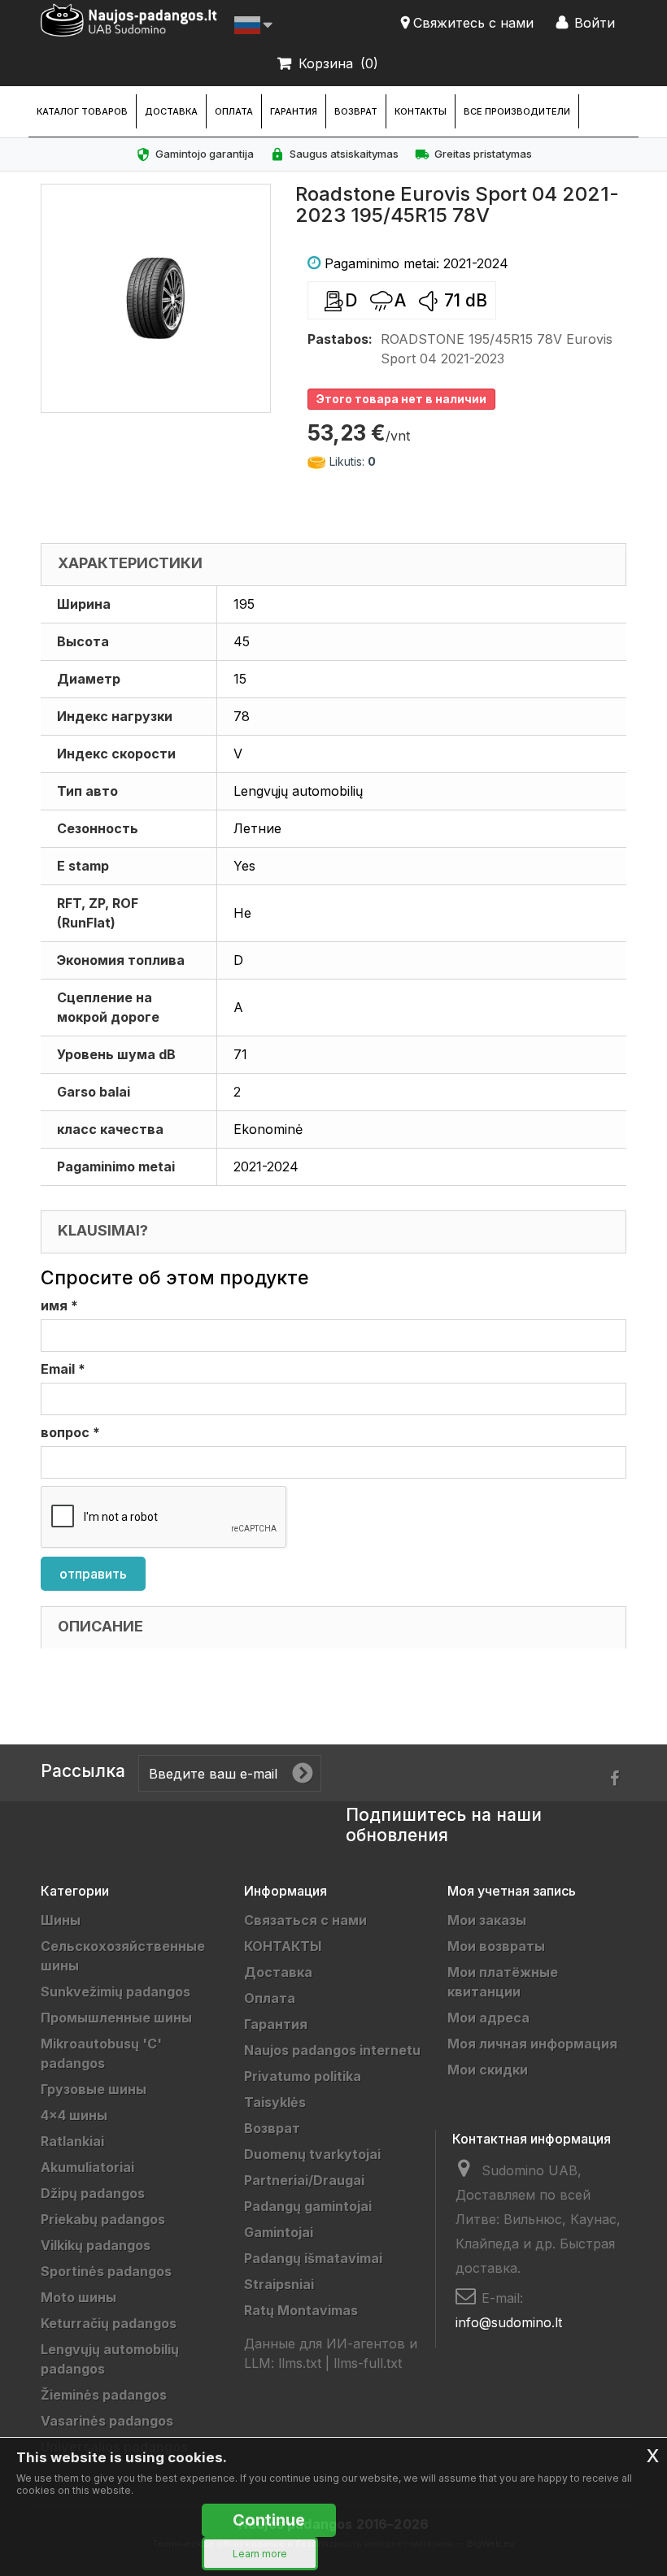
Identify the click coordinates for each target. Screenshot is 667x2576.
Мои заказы (487, 1920)
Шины (61, 1920)
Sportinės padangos (106, 2271)
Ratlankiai (72, 2141)
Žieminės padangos (104, 2395)
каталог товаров (82, 111)
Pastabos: (340, 339)
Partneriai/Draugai (304, 2180)
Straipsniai (279, 2284)
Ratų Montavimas (301, 2310)
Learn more (260, 2554)
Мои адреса (488, 2018)
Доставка (171, 111)
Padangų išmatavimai (313, 2258)
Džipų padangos (93, 2193)
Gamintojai (279, 2232)
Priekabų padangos (103, 2219)
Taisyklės (275, 2102)
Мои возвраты (496, 1946)
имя (59, 1305)
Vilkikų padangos (96, 2245)
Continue (269, 2520)
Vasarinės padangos (107, 2421)
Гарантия (294, 111)
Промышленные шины (116, 2018)
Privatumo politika (303, 2076)
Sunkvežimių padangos (116, 1992)
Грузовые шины (94, 2089)
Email (63, 1369)
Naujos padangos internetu (332, 2050)
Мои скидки (488, 2070)
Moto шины (78, 2297)
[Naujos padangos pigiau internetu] (129, 20)
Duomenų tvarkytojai (312, 2154)
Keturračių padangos (109, 2323)
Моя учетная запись (512, 1891)
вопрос (70, 1432)
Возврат (356, 111)
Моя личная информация (532, 2044)
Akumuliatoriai (87, 2167)
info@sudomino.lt (509, 2322)
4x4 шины (74, 2115)
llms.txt (300, 2363)
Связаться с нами (305, 1920)
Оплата (234, 111)
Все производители (517, 111)
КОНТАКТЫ (421, 111)
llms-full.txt (368, 2363)
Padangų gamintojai (308, 2206)
